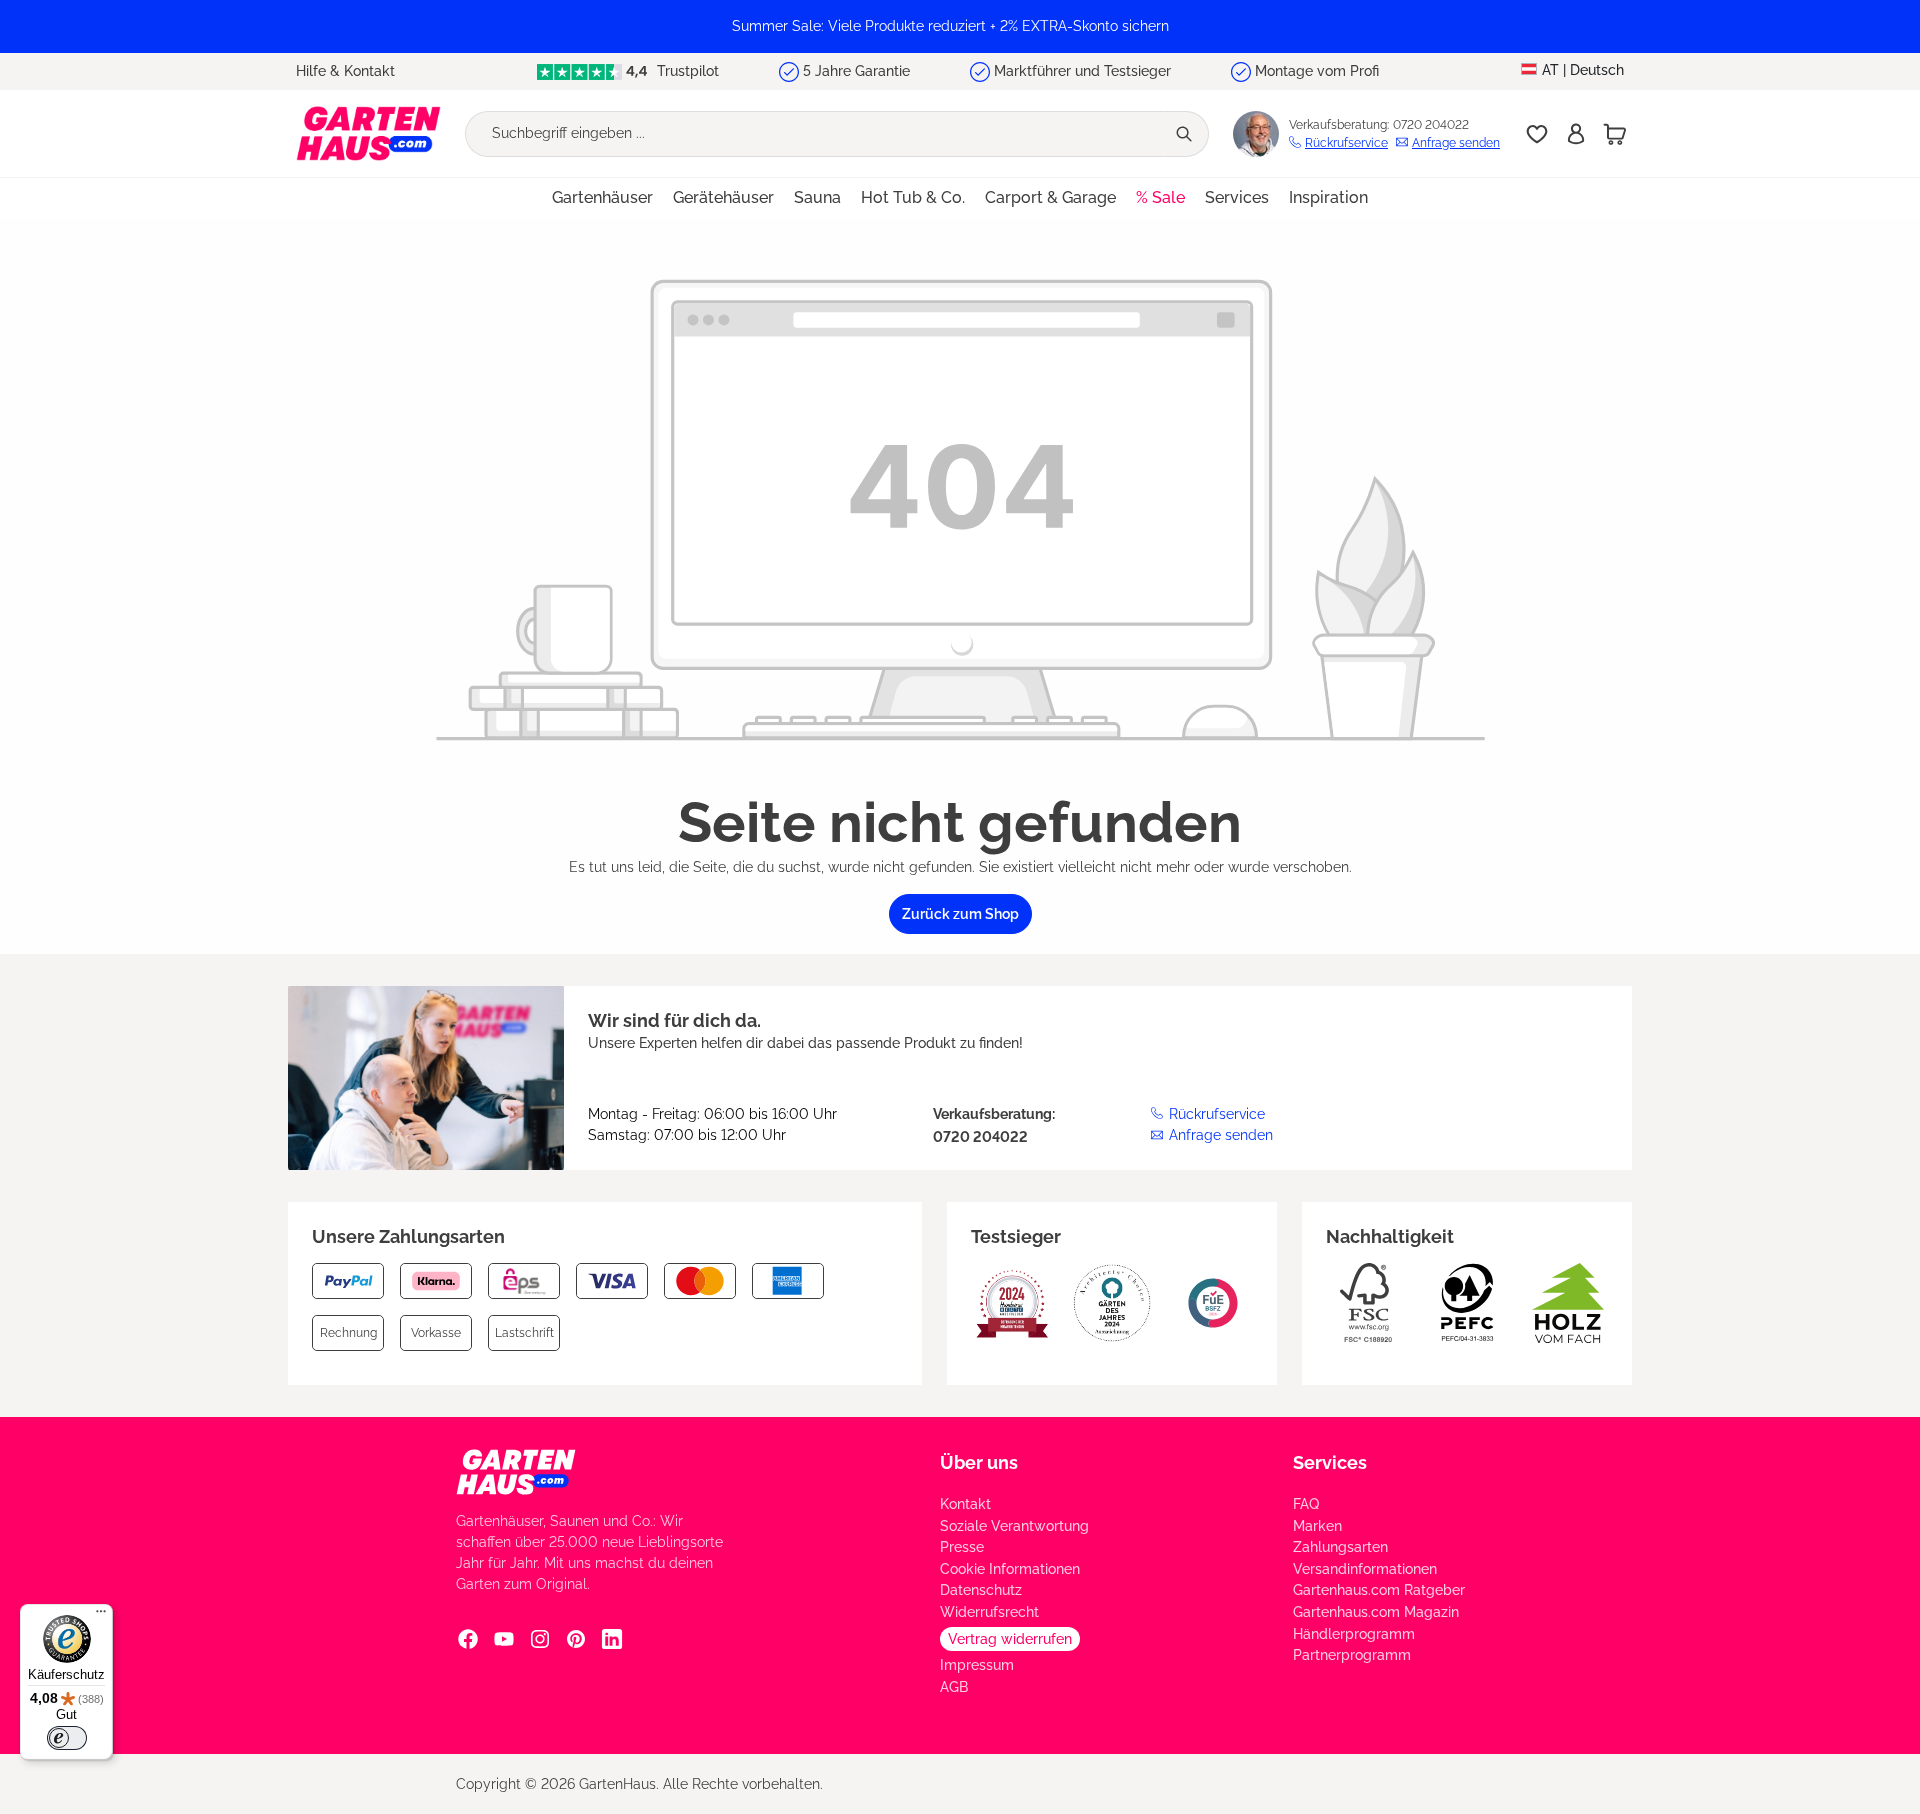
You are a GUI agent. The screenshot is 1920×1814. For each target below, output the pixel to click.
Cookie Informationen (1010, 1569)
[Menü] (101, 1616)
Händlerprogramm (1354, 1634)
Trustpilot (686, 71)
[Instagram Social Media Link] (540, 1638)
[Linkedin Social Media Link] (612, 1638)
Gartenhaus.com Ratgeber (1379, 1590)
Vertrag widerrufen (1010, 1639)
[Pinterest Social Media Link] (576, 1638)
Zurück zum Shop (960, 914)
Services (1330, 1462)
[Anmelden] (1576, 134)
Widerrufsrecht (989, 1612)
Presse (962, 1547)
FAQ (1306, 1504)
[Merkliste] (1537, 134)
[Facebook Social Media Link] (468, 1638)
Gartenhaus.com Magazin (1376, 1612)
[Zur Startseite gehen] (368, 133)
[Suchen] (1186, 134)
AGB (954, 1687)
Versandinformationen (1365, 1569)
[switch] (67, 1738)
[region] (960, 26)
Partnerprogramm (1352, 1655)
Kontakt (965, 1504)
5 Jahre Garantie (856, 71)
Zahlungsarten (1340, 1547)
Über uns (979, 1462)
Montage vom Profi (1317, 71)
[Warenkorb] (1615, 134)
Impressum (977, 1665)
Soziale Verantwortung (1014, 1526)
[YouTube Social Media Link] (504, 1638)
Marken (1317, 1526)
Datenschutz (981, 1590)
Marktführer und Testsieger (1082, 71)
